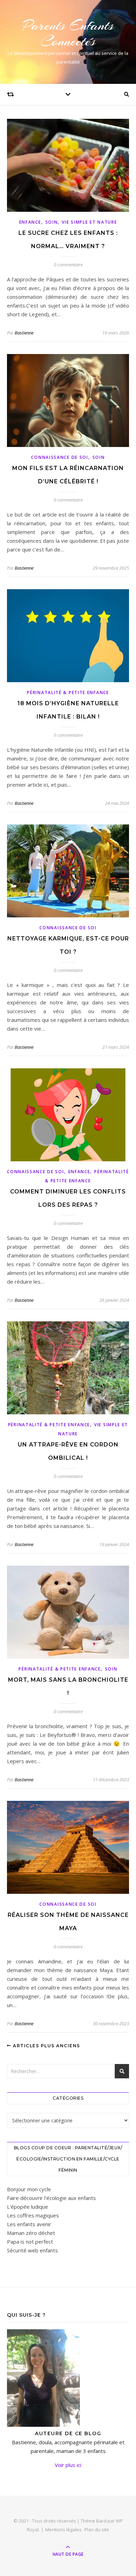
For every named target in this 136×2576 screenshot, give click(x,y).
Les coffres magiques (33, 2215)
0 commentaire (68, 265)
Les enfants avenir (29, 2224)
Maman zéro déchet (31, 2233)
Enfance (30, 222)
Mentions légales (63, 2530)
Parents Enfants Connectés (68, 33)
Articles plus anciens (46, 2046)
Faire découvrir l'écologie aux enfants (51, 2198)
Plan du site (97, 2530)
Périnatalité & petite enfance (68, 692)
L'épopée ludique (28, 2207)
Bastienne (24, 333)
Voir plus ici (68, 2465)
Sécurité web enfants (32, 2250)
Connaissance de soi (59, 457)
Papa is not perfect (30, 2242)
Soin (52, 222)
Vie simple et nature (89, 222)
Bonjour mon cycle (29, 2189)
